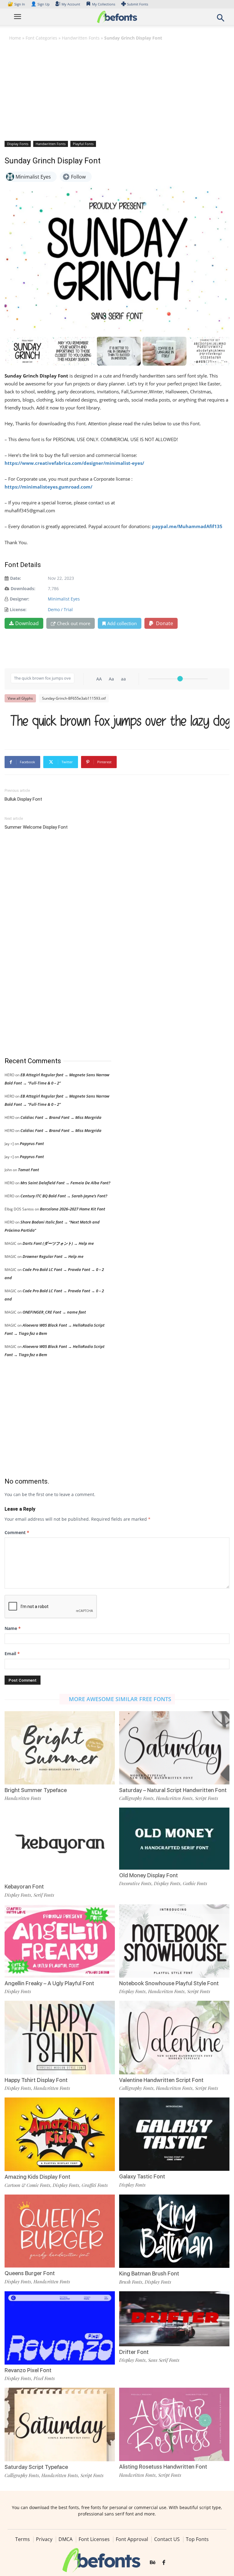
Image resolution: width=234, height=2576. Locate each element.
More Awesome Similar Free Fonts (120, 1699)
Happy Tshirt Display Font (36, 2080)
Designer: (19, 599)
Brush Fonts (131, 2282)
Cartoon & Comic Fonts (27, 2185)
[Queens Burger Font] (60, 2231)
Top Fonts (197, 2539)
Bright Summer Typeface (36, 1790)
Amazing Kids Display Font (37, 2177)
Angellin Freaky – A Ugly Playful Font (49, 1983)
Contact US (167, 2539)
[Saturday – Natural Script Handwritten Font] (174, 1747)
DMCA (66, 2539)
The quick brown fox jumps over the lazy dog (120, 721)
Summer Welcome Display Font (36, 827)
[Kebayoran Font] (60, 1844)
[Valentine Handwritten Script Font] (174, 2037)
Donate (164, 623)
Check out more (74, 623)
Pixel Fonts (44, 2378)
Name (13, 1628)
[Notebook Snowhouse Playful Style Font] (174, 1940)
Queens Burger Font (30, 2273)
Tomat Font (28, 1170)
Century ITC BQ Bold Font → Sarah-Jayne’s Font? (64, 1196)
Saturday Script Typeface (36, 2467)
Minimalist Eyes (64, 599)
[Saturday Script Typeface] (60, 2424)
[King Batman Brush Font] (174, 2231)
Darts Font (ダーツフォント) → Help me (58, 1243)
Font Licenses (94, 2539)
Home (15, 38)
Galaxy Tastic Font (142, 2176)
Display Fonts (18, 144)
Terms (23, 2539)
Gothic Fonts (195, 1883)
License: (18, 609)
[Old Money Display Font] (174, 1838)
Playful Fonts (83, 144)
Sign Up (40, 4)
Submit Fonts (138, 4)
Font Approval (132, 2539)
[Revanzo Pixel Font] (60, 2327)
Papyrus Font (32, 1144)
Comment (17, 1532)
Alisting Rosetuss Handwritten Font (163, 2467)
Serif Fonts (44, 1895)
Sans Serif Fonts (164, 2360)
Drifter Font (134, 2352)
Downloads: (23, 588)
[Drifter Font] (174, 2318)
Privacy (44, 2539)
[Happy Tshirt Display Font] (60, 2037)
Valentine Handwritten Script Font (161, 2080)
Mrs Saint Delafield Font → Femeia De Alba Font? (65, 1183)
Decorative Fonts (135, 1883)
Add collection (122, 623)
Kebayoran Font (24, 1887)
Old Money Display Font (149, 1875)
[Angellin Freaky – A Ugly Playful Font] (60, 1940)
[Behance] (153, 2563)
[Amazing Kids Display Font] (60, 2134)
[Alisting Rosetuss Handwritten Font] (174, 2424)
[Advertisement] (117, 90)
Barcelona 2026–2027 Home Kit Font (73, 1209)
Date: (16, 578)
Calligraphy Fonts (136, 1798)
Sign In (17, 4)
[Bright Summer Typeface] (60, 1747)
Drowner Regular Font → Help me (53, 1256)
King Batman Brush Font (149, 2273)
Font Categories (41, 38)
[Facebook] (164, 2563)
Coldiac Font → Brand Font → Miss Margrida (61, 1117)
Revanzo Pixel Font (28, 2370)
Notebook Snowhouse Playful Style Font (169, 1983)
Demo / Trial (60, 609)
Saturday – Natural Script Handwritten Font (173, 1790)
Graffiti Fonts (95, 2185)
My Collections (104, 4)
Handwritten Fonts (81, 38)
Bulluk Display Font (23, 799)
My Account (71, 4)
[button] (221, 20)
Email (12, 1654)
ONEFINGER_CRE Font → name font (54, 1312)
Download (27, 623)
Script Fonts (207, 1798)
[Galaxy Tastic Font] (174, 2134)
